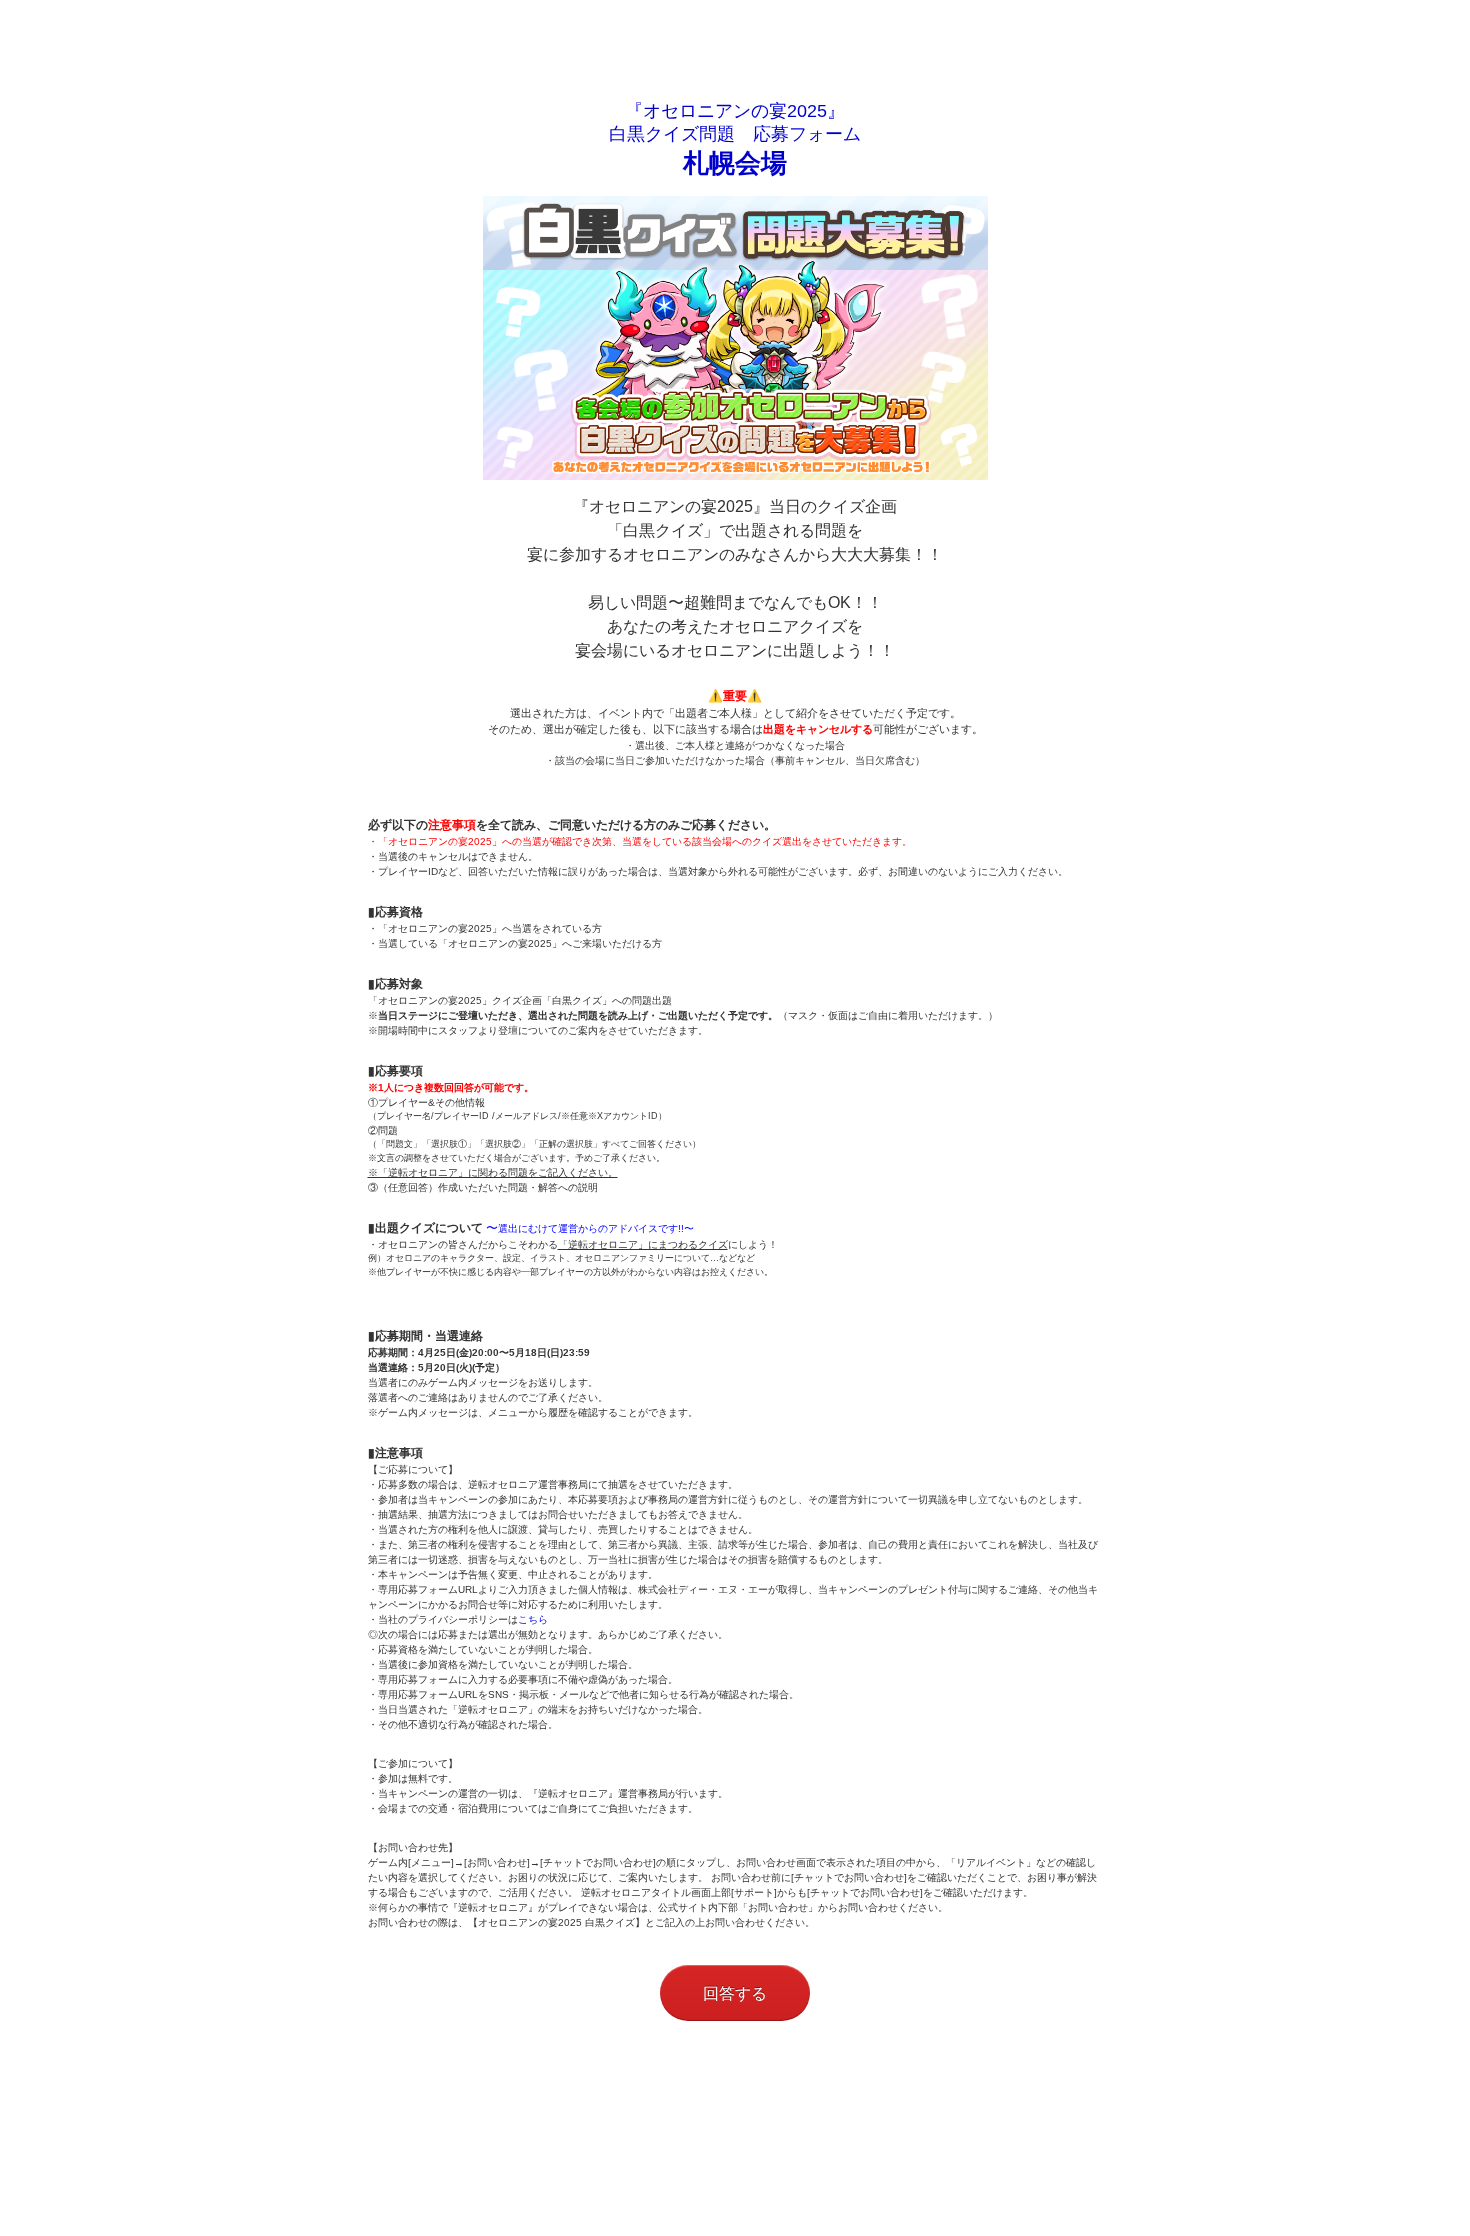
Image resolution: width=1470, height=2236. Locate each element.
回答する (735, 1993)
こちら (533, 1619)
